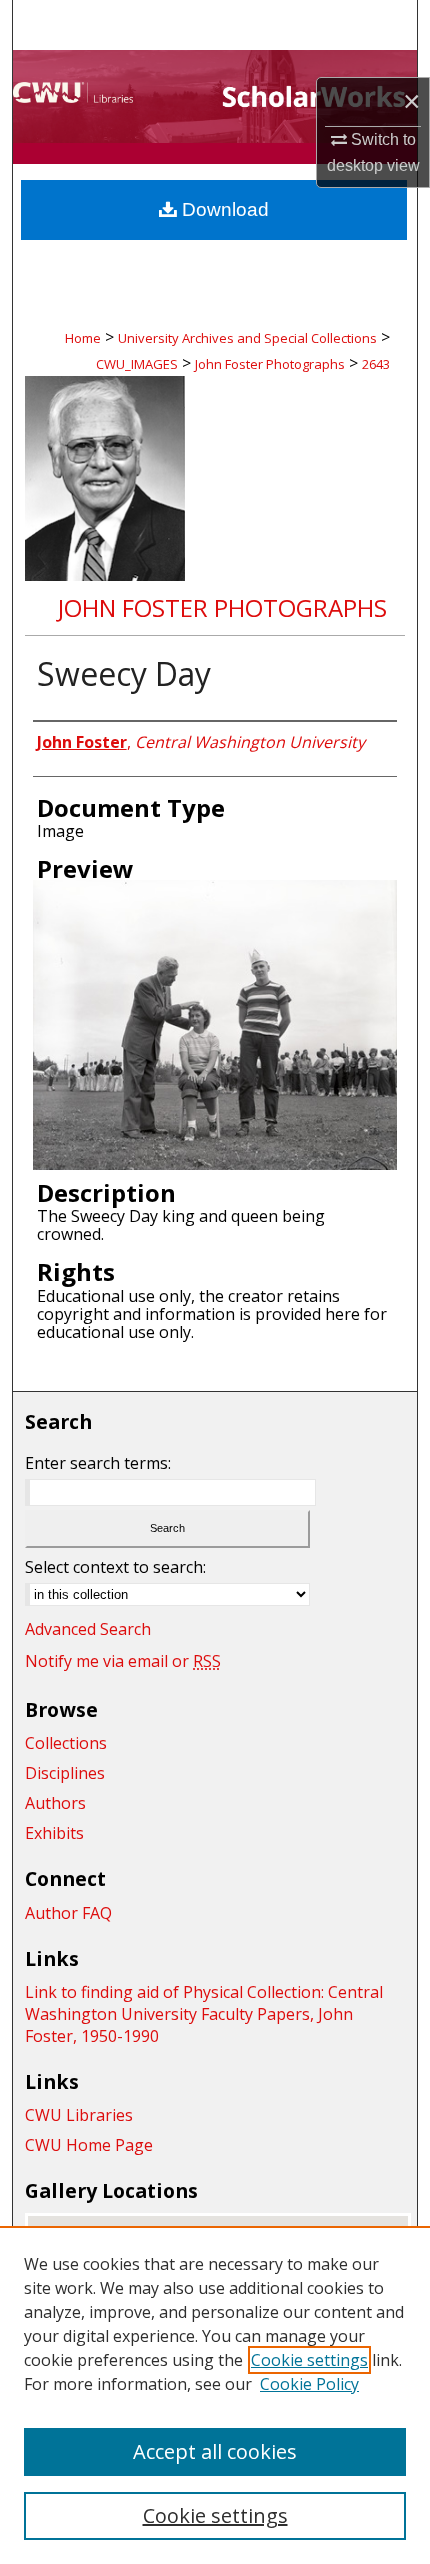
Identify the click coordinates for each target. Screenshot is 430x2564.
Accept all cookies (215, 2451)
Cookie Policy (309, 2384)
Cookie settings (309, 2360)
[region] (215, 2395)
